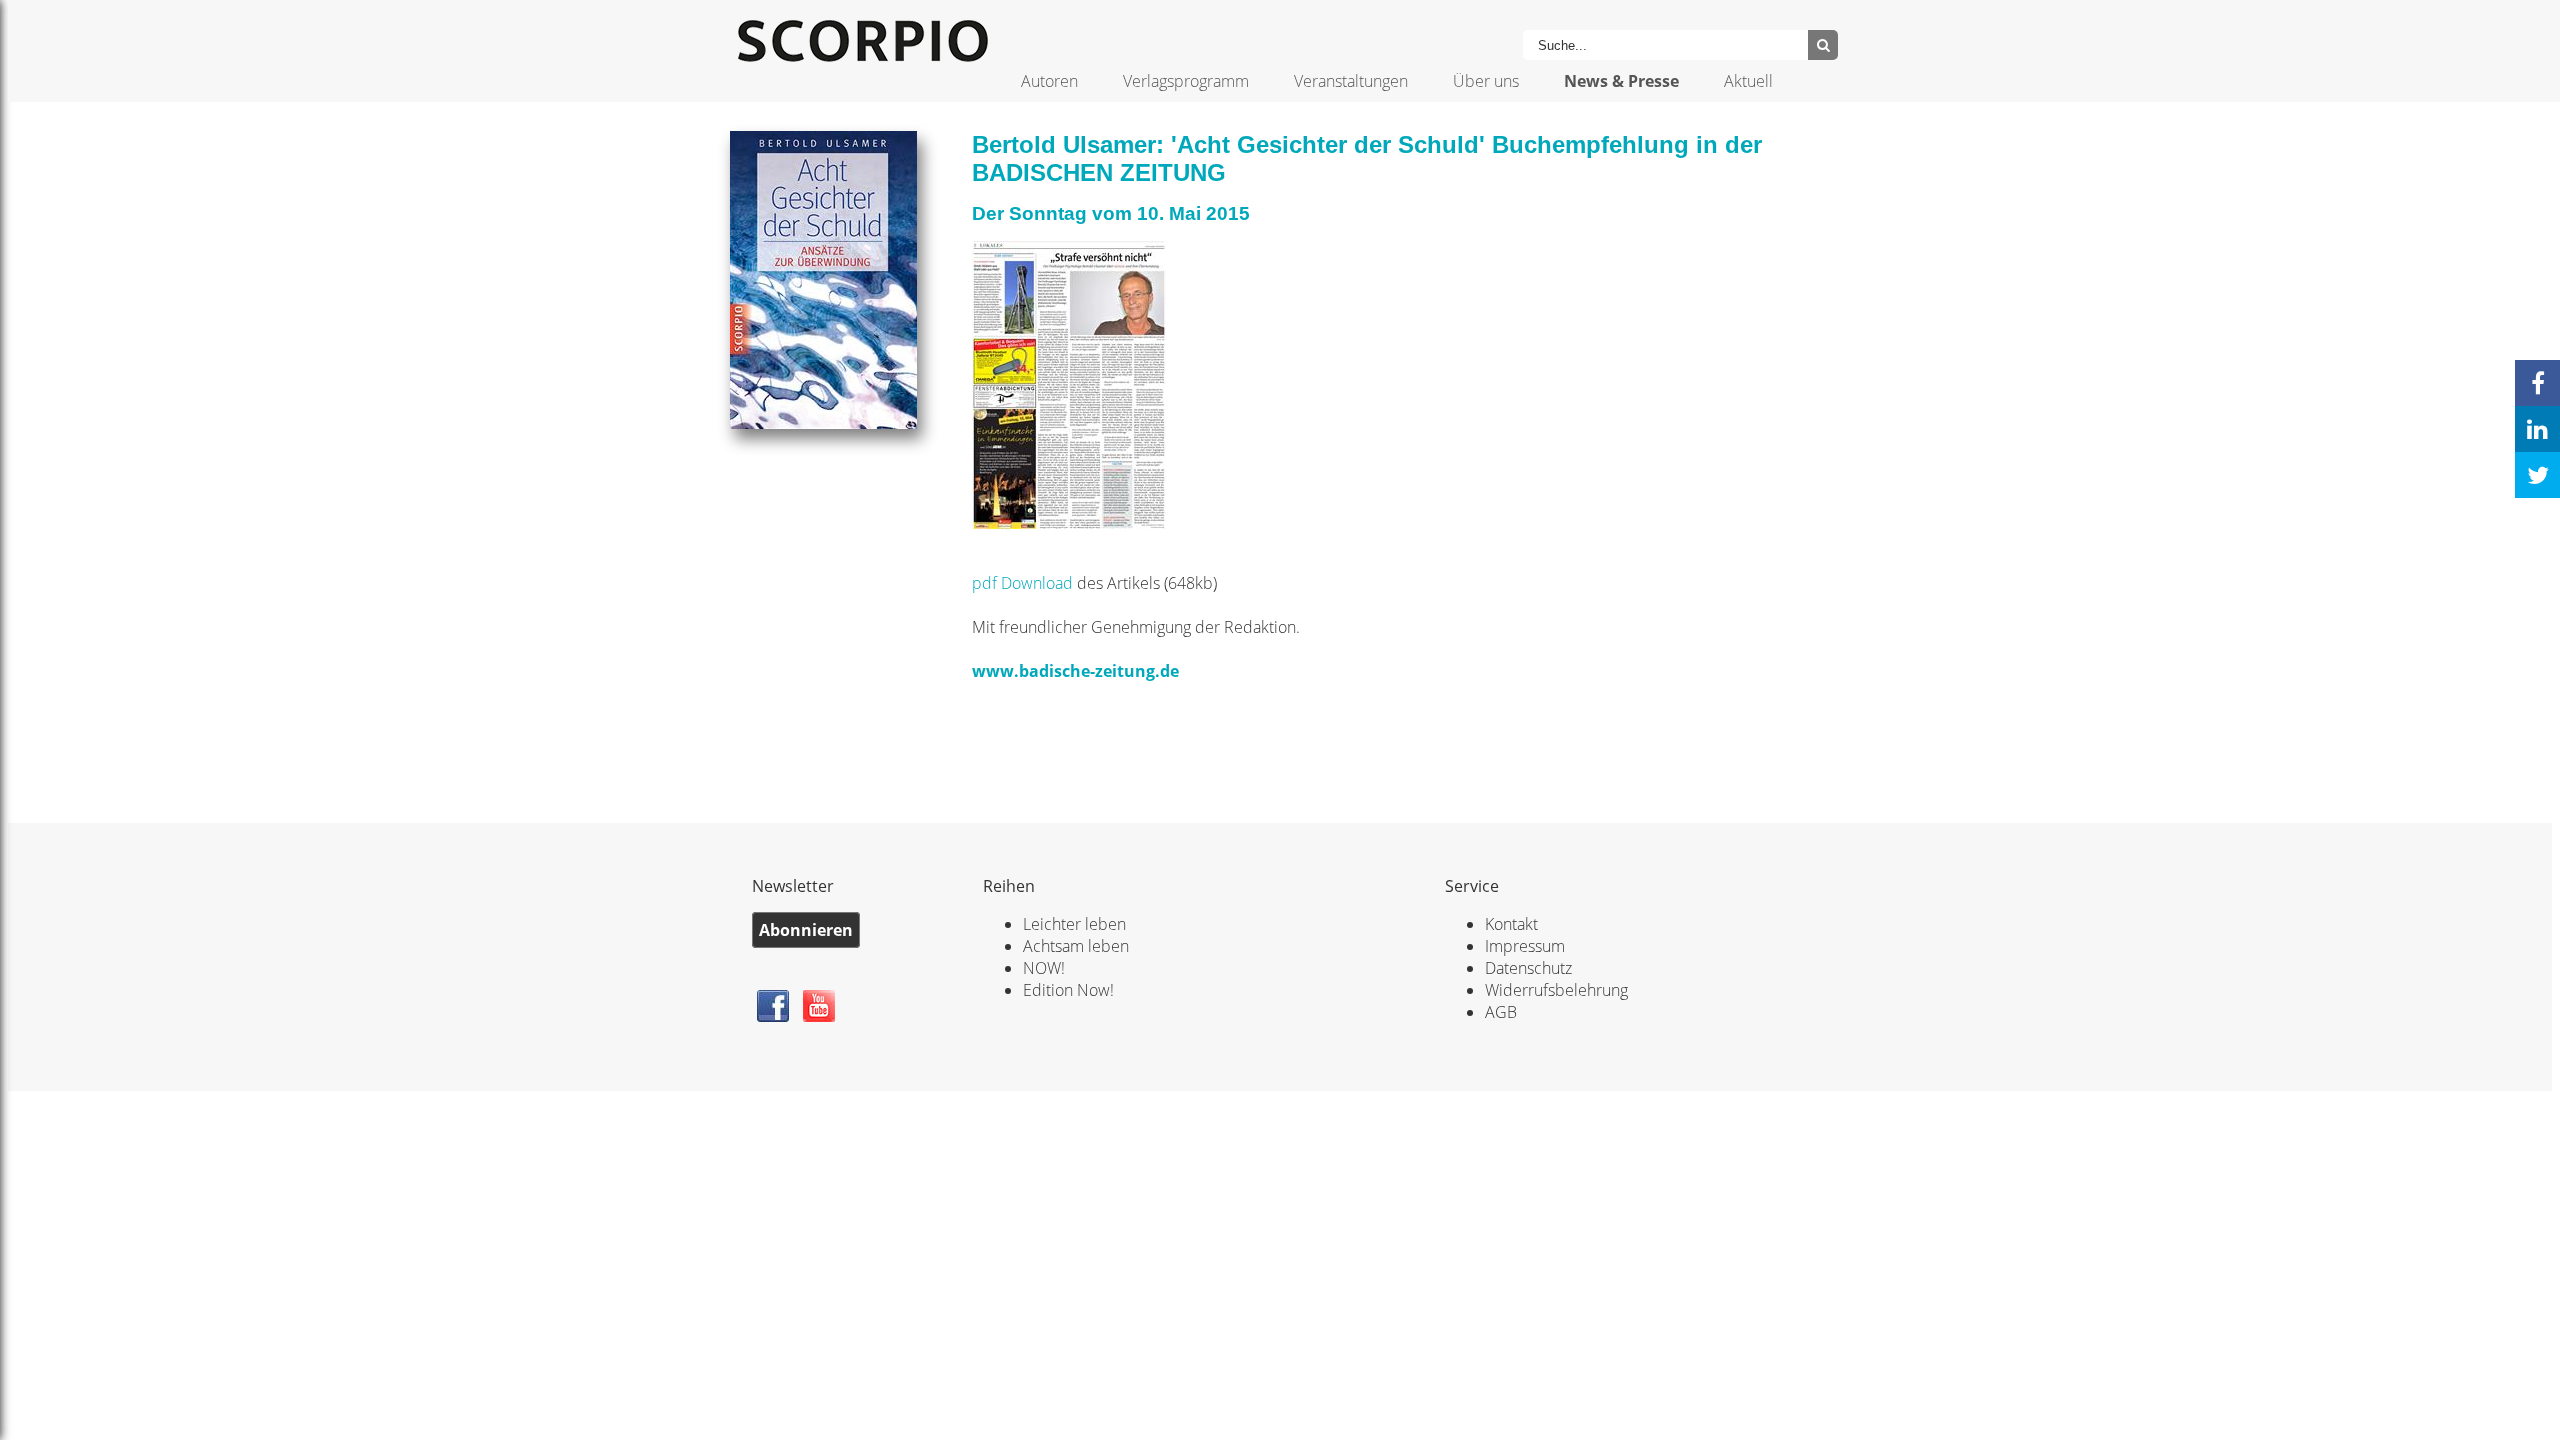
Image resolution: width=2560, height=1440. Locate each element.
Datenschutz (1528, 968)
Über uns (1486, 81)
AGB (1501, 1012)
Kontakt (1511, 924)
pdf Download (1022, 583)
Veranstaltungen (1351, 81)
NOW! (1044, 968)
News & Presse (1621, 81)
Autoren (1049, 81)
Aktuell (1748, 81)
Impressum (1525, 946)
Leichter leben (1074, 924)
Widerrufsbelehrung (1556, 990)
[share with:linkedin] (2537, 429)
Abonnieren (806, 930)
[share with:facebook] (2537, 383)
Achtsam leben (1076, 946)
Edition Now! (1068, 990)
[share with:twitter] (2537, 475)
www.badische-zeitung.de (1075, 671)
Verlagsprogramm (1186, 81)
